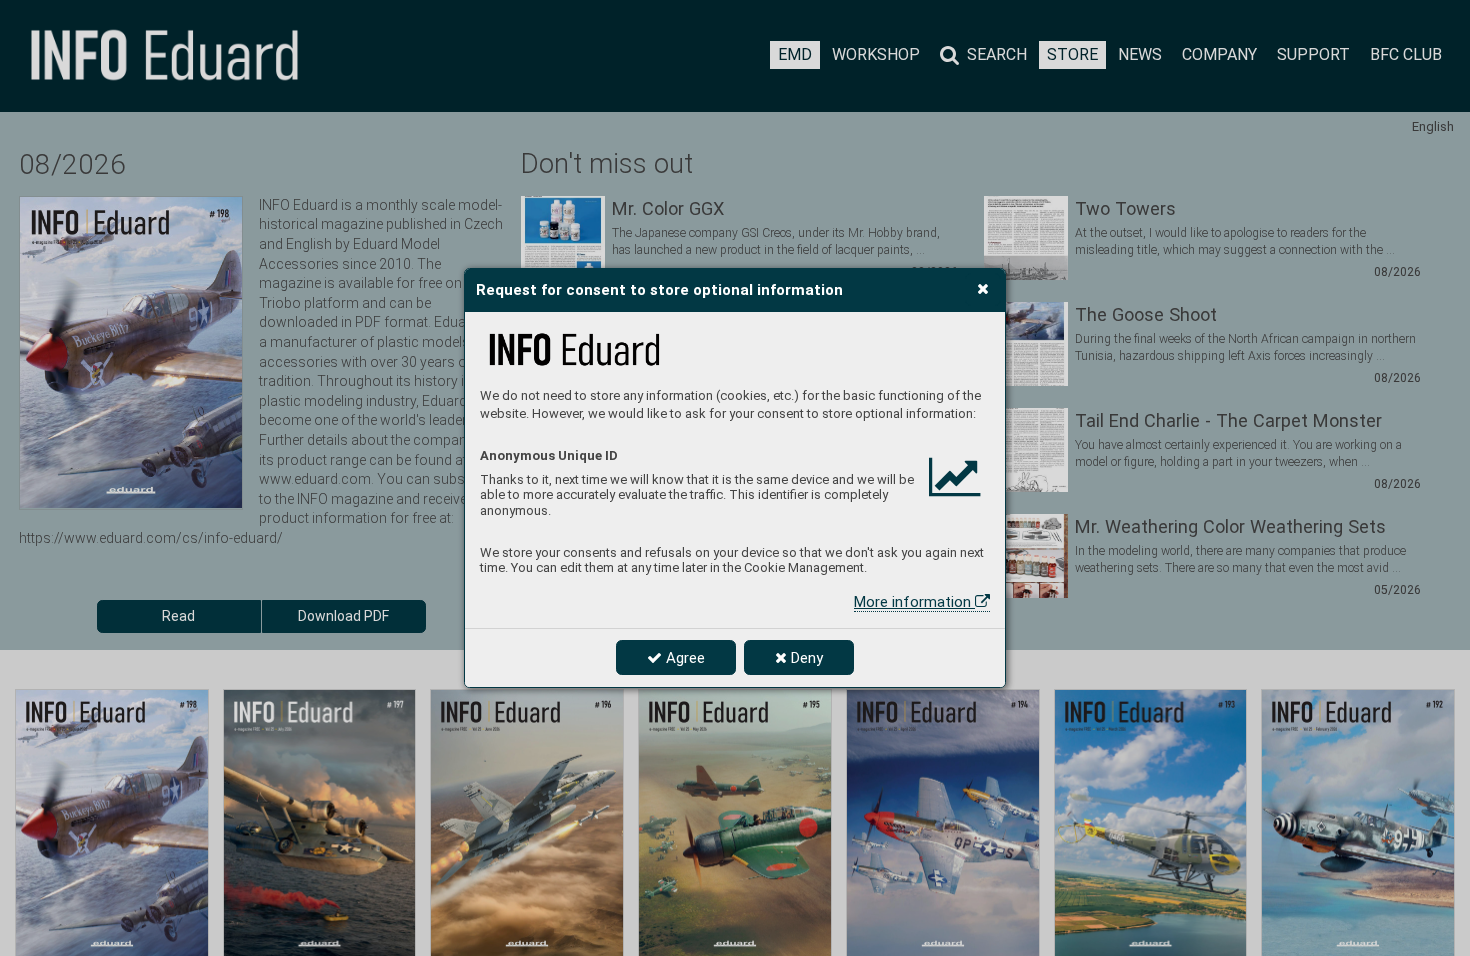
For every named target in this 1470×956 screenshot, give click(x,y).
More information (914, 602)
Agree (683, 658)
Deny (805, 658)
